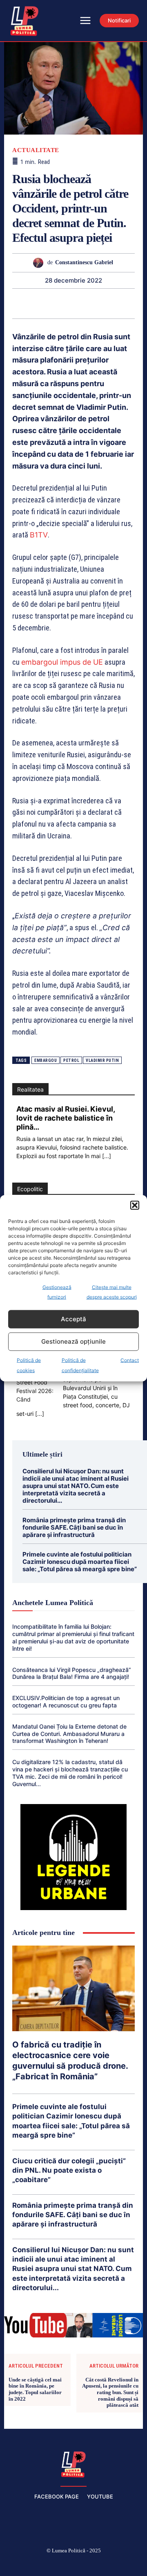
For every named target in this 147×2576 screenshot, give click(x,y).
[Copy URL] (139, 303)
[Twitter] (93, 2564)
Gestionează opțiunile (73, 1341)
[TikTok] (54, 2564)
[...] (107, 1156)
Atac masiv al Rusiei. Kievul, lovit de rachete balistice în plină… (66, 1118)
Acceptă (73, 1319)
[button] (135, 1205)
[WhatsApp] (45, 303)
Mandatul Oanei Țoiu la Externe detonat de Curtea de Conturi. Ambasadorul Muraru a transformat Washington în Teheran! (69, 1734)
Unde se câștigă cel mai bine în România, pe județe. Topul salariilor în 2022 (35, 2389)
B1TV (39, 535)
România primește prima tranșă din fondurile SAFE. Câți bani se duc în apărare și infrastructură (74, 1527)
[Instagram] (35, 2564)
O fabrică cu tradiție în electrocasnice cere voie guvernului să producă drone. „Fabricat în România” (70, 2061)
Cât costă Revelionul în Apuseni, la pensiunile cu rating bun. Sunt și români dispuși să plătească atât (110, 2392)
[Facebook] (16, 2564)
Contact (130, 1360)
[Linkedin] (64, 303)
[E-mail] (101, 303)
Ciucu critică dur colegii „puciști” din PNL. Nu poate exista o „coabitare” (69, 2170)
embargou (46, 1060)
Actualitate (36, 150)
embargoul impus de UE (62, 662)
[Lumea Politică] (73, 2463)
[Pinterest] (26, 303)
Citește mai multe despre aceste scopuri (112, 1292)
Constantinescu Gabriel (84, 262)
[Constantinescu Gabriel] (40, 263)
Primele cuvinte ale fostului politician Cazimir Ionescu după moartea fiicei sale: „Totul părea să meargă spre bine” (80, 1562)
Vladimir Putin (102, 1060)
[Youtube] (132, 2564)
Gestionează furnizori (57, 1292)
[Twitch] (73, 2564)
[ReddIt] (82, 303)
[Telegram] (120, 303)
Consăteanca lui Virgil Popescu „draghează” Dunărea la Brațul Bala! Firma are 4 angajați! (72, 1673)
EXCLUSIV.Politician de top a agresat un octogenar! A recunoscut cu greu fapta (66, 1701)
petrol (71, 1060)
